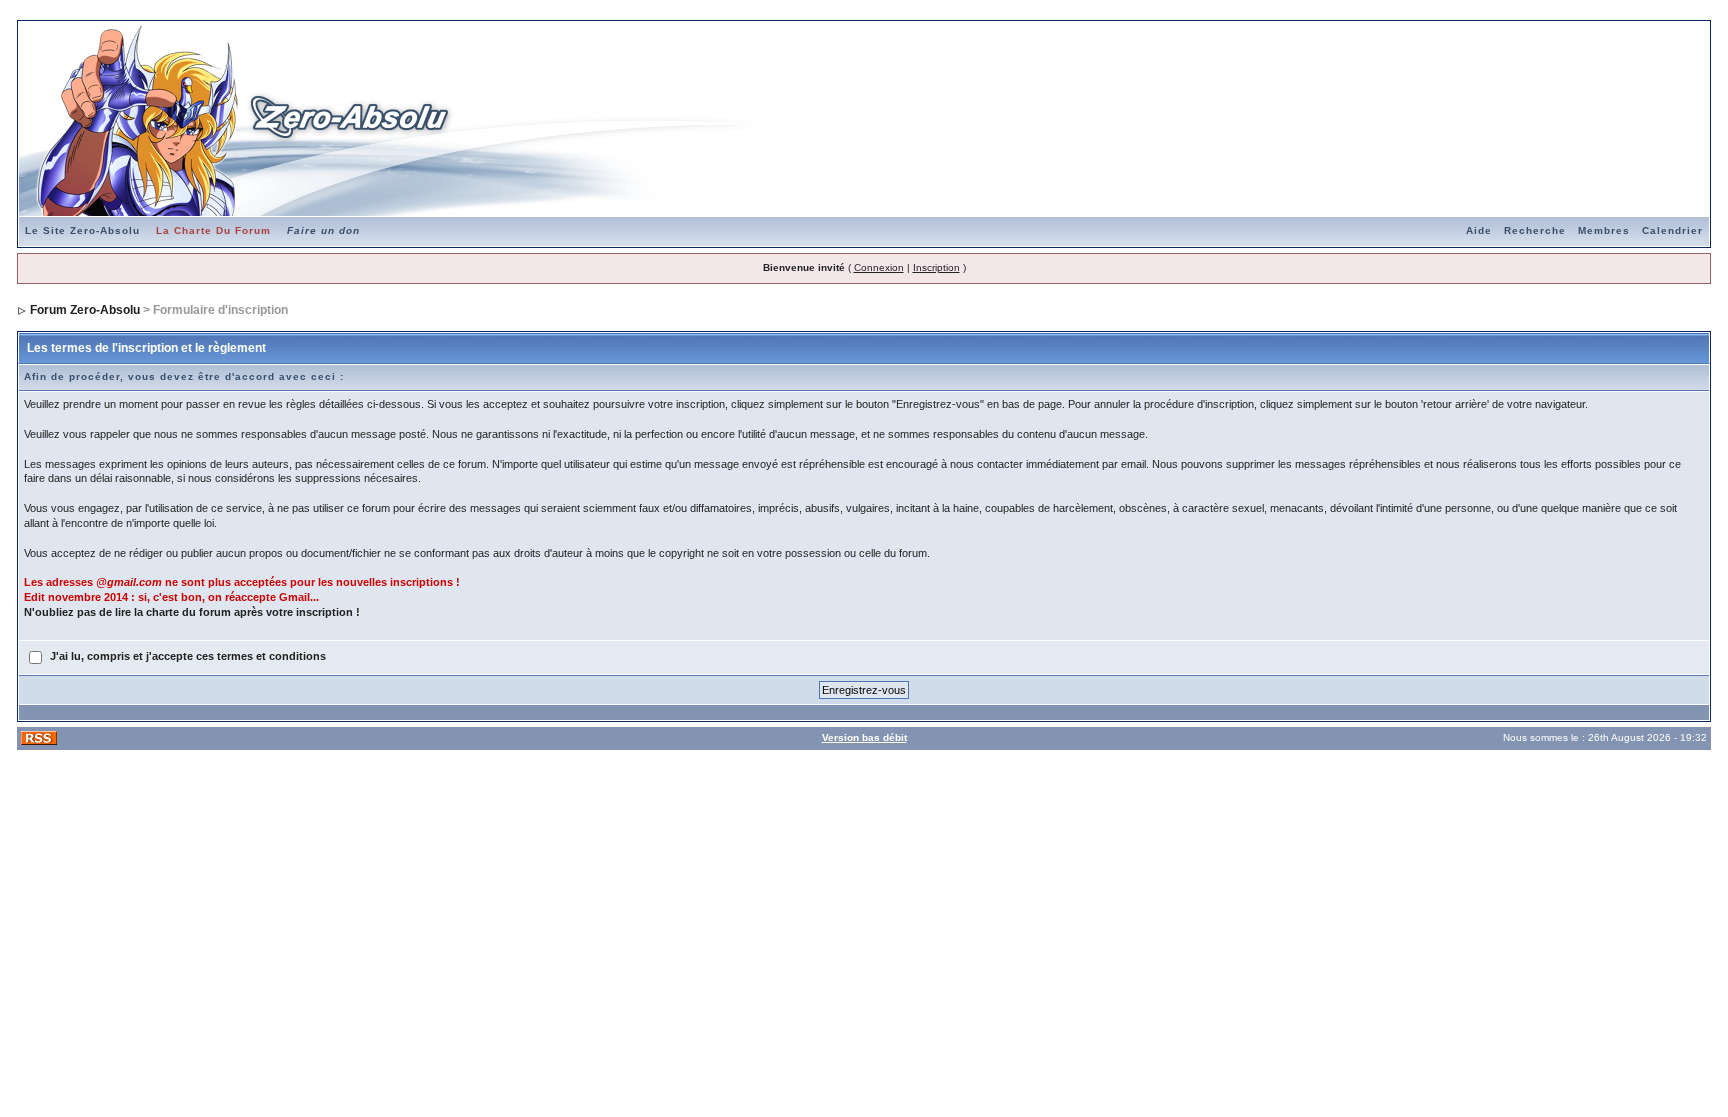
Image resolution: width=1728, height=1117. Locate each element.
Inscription (936, 267)
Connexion (879, 267)
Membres (1604, 230)
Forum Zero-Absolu (85, 310)
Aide (1479, 230)
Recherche (1535, 230)
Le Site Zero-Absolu (82, 230)
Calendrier (1672, 230)
